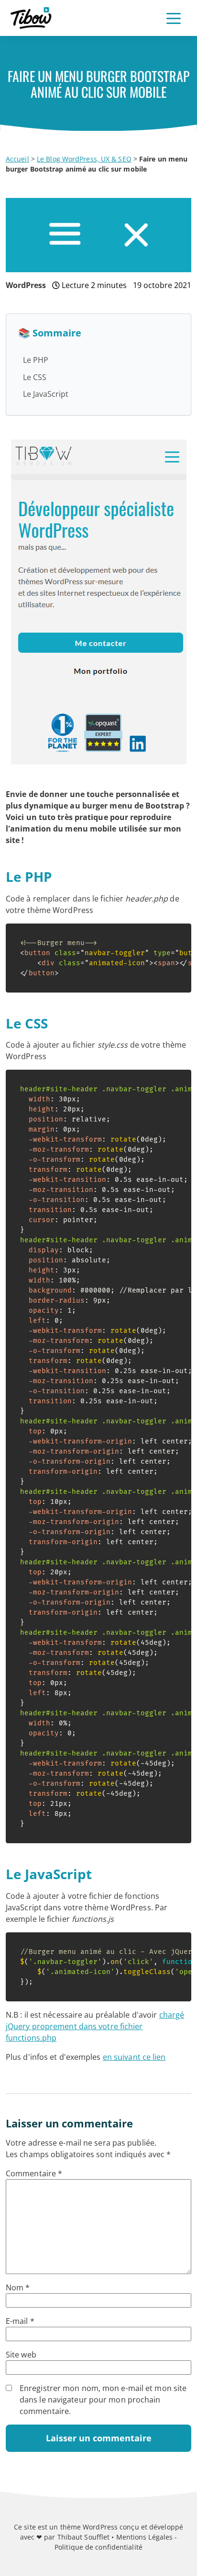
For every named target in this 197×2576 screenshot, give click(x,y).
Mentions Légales (145, 2537)
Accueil (17, 159)
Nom (18, 2287)
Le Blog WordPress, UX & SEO (84, 159)
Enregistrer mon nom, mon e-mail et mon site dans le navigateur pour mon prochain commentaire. (103, 2400)
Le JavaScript (46, 394)
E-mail (20, 2321)
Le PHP (36, 360)
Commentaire (34, 2173)
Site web (21, 2355)
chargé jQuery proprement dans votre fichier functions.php (95, 2026)
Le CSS (35, 377)
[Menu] (174, 18)
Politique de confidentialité (98, 2547)
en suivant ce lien (134, 2057)
